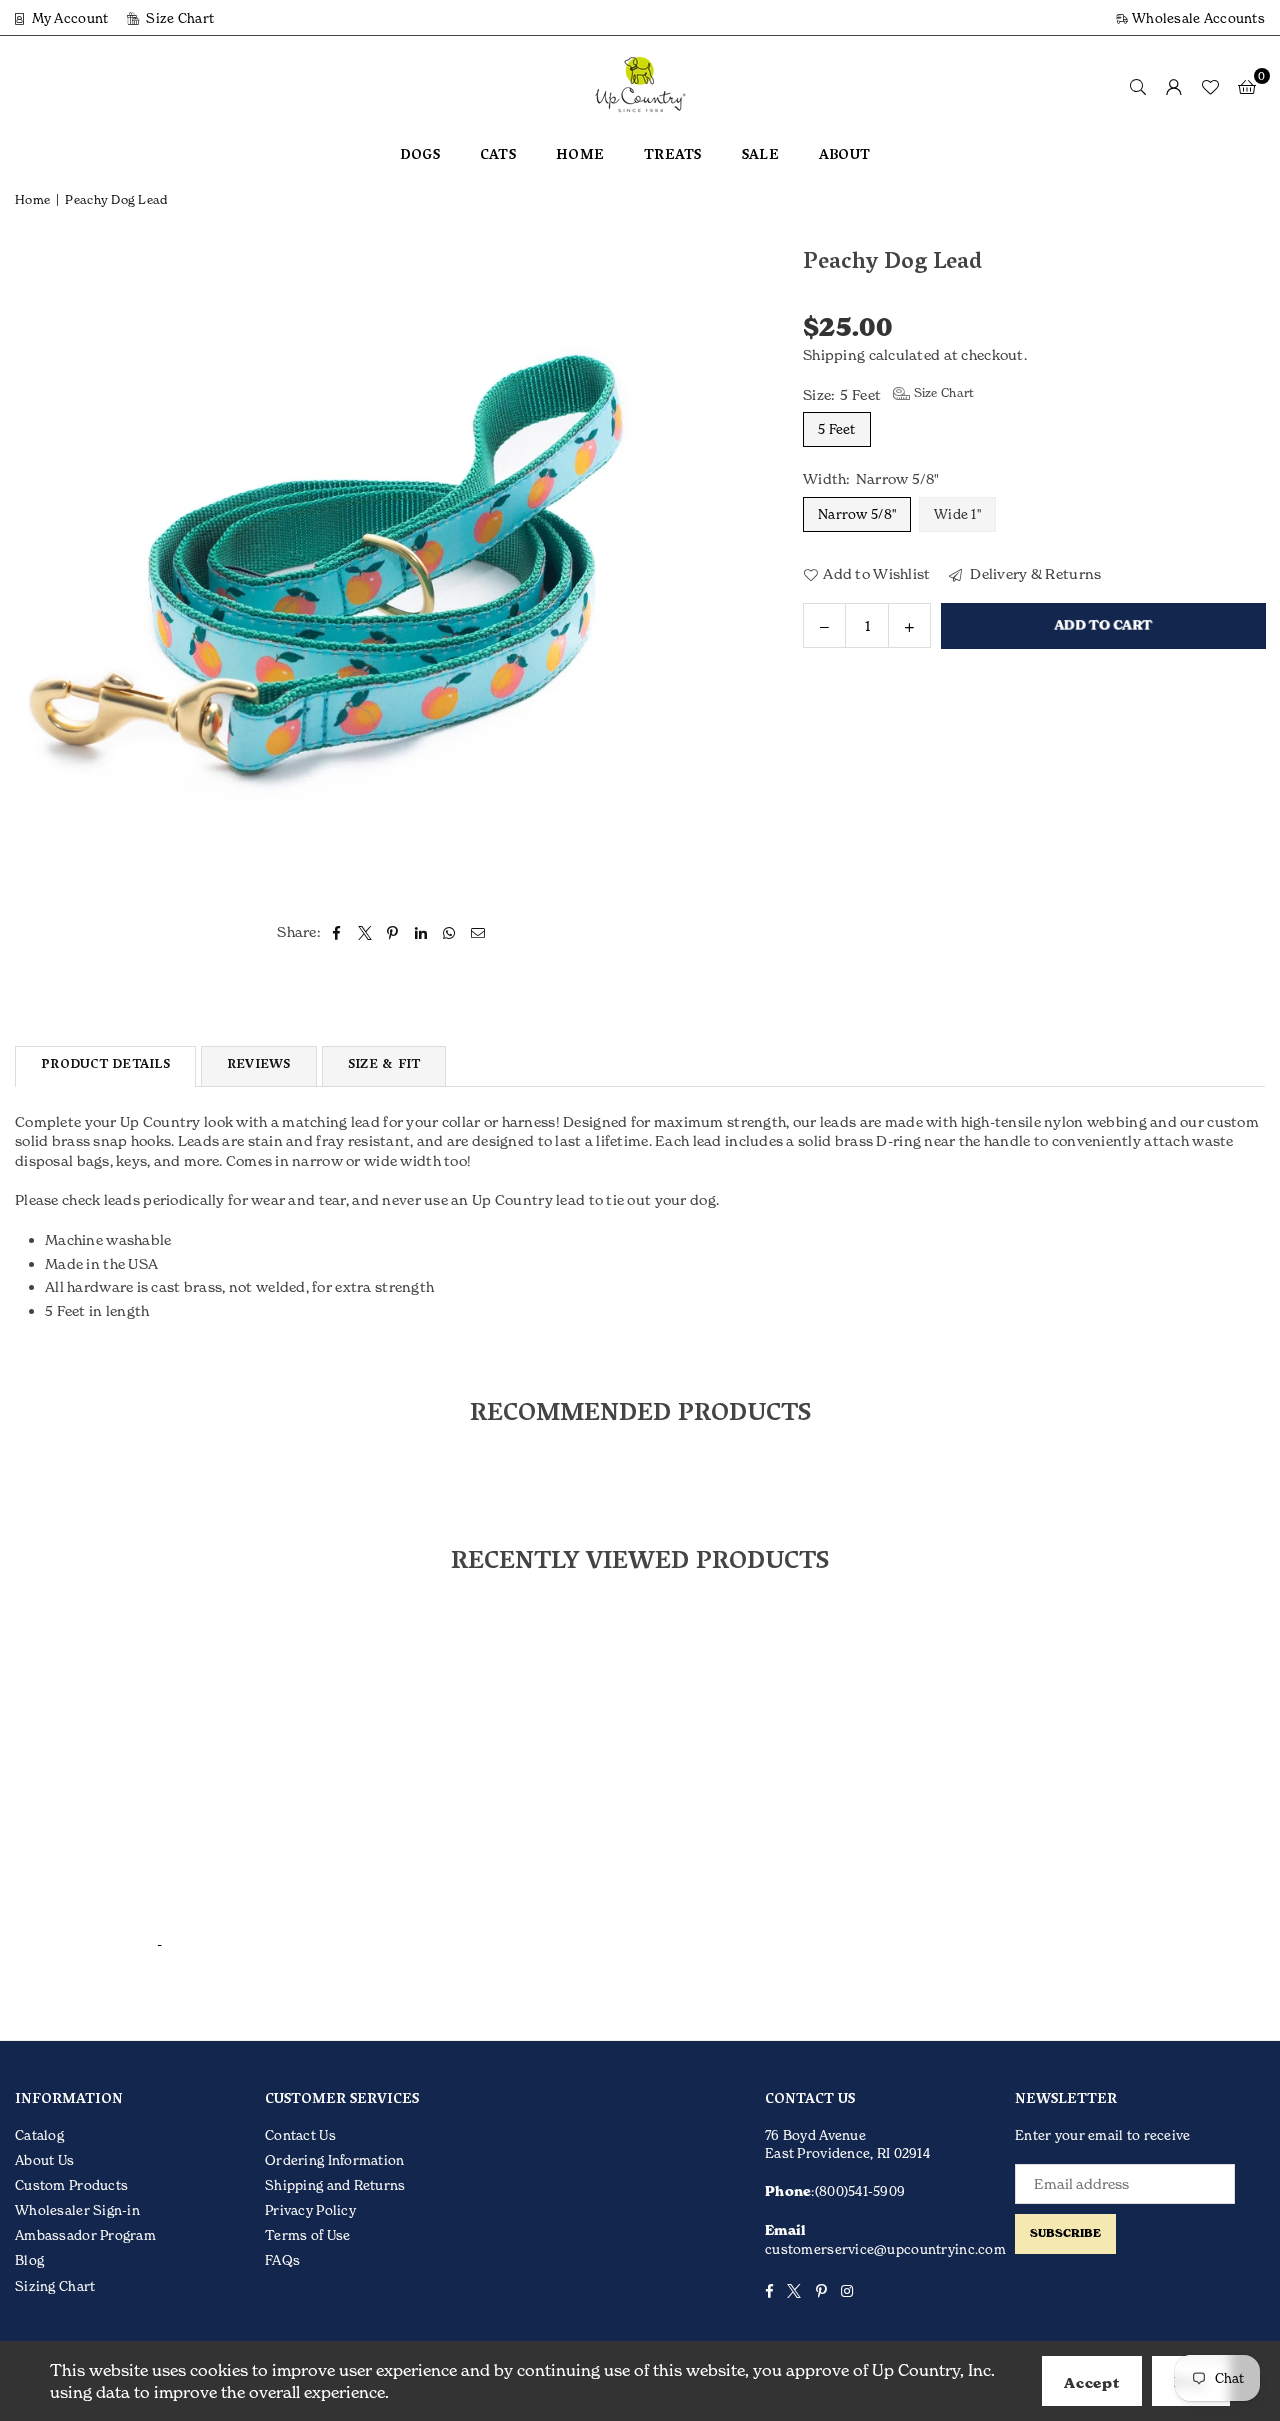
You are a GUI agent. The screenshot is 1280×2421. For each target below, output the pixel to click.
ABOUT (844, 156)
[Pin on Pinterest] (393, 932)
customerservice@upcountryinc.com (885, 2249)
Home (32, 199)
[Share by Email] (478, 932)
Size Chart (178, 18)
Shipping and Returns (335, 2185)
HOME (580, 156)
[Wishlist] (1210, 86)
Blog (29, 2260)
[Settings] (1174, 86)
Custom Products (71, 2185)
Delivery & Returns (1034, 572)
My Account (68, 18)
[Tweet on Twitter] (365, 932)
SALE (760, 156)
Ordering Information (335, 2160)
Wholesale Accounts (1197, 18)
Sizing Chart (55, 2286)
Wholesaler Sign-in (77, 2210)
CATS (498, 156)
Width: (871, 478)
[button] (1247, 86)
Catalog (39, 2135)
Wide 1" (957, 513)
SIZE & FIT (384, 1065)
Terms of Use (307, 2235)
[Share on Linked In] (421, 932)
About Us (44, 2160)
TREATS (673, 156)
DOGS (420, 156)
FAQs (282, 2260)
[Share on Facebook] (336, 932)
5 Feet (837, 429)
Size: (888, 393)
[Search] (1138, 86)
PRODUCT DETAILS (105, 1065)
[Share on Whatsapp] (449, 932)
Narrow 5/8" (857, 513)
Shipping (834, 354)
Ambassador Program (85, 2235)
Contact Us (300, 2135)
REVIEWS (259, 1065)
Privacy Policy (310, 2210)
